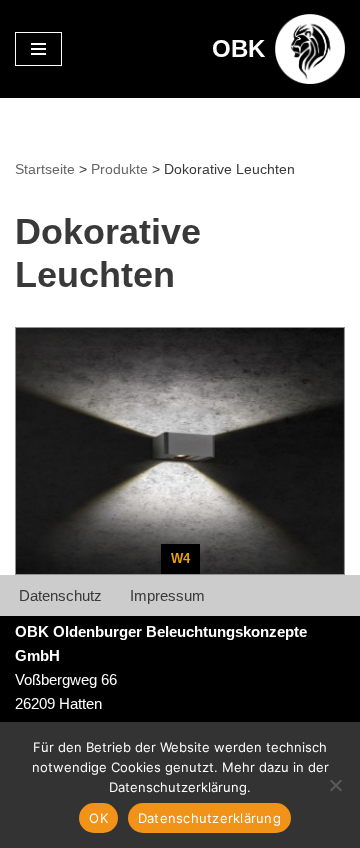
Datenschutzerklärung (209, 818)
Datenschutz (60, 595)
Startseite (45, 169)
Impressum (167, 595)
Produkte (119, 169)
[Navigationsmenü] (38, 49)
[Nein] (335, 785)
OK (98, 818)
